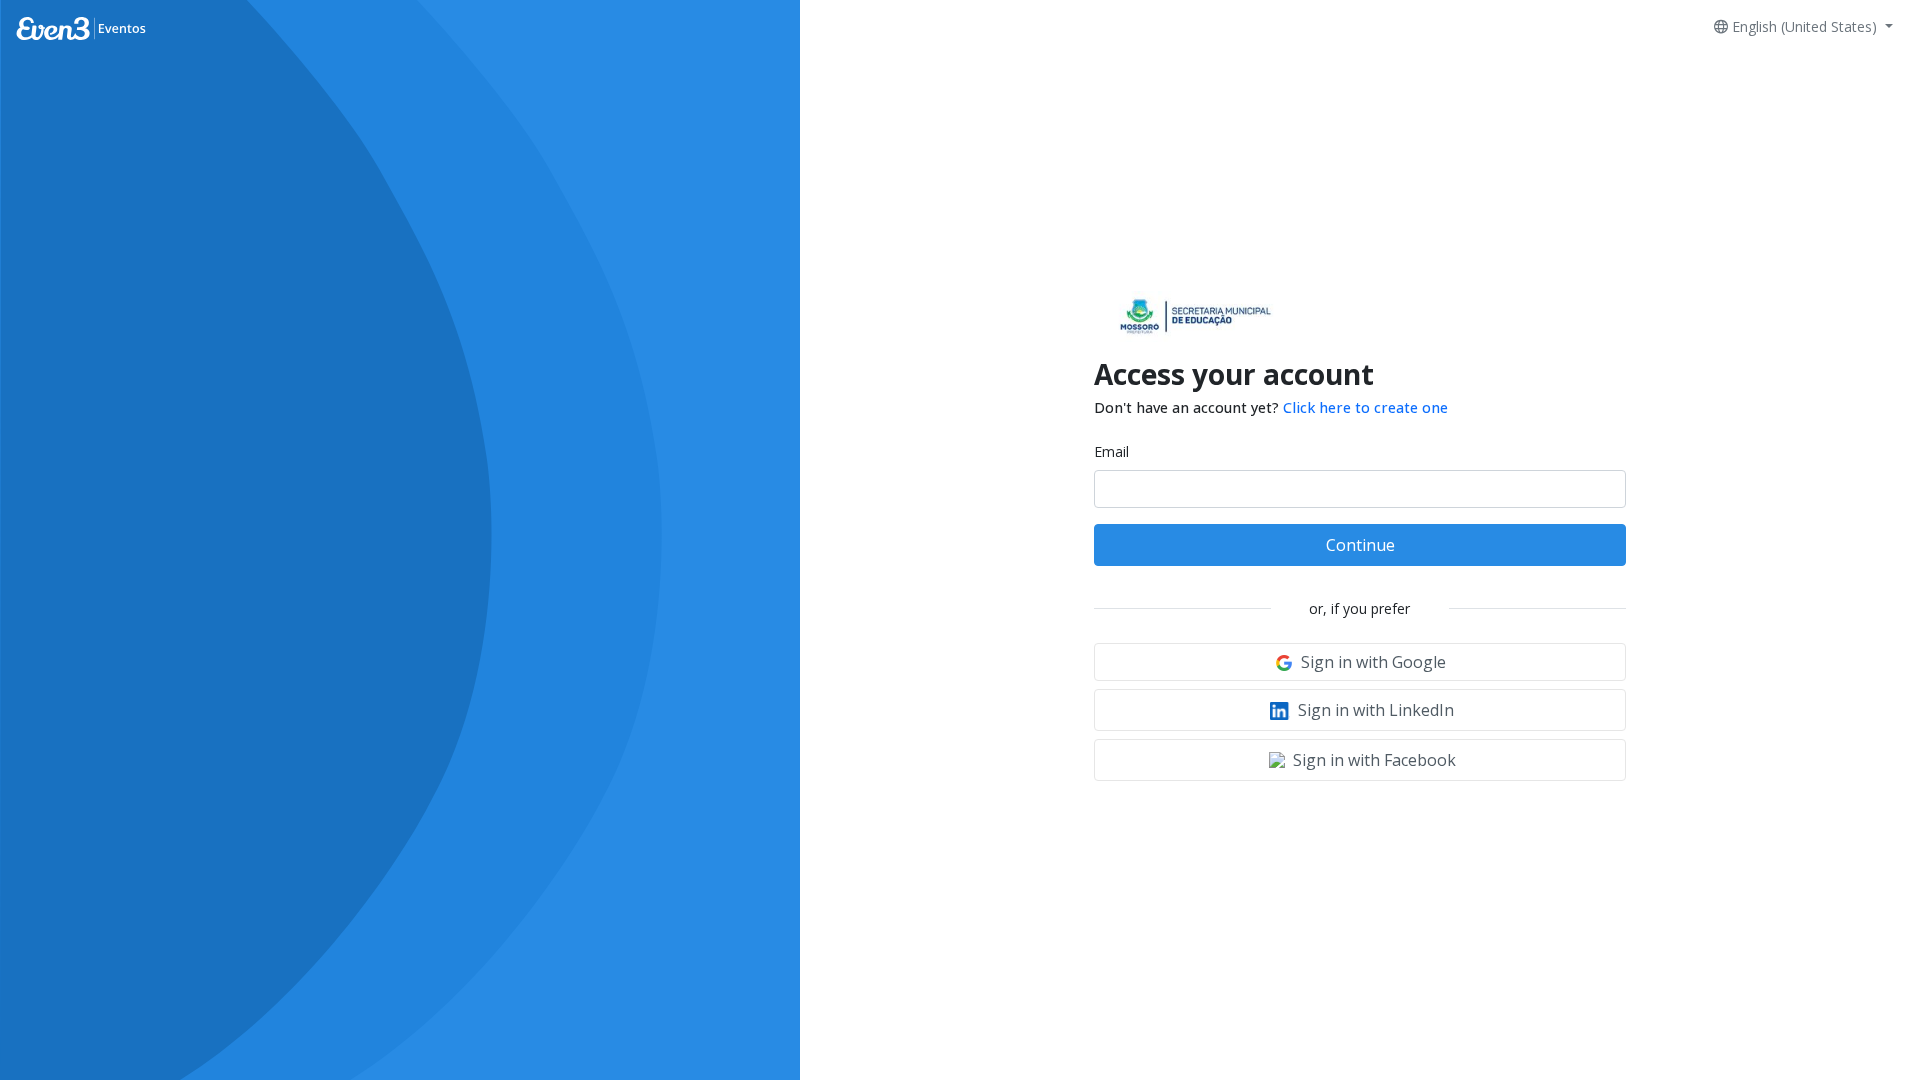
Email (1111, 451)
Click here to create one (1365, 407)
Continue (1360, 545)
